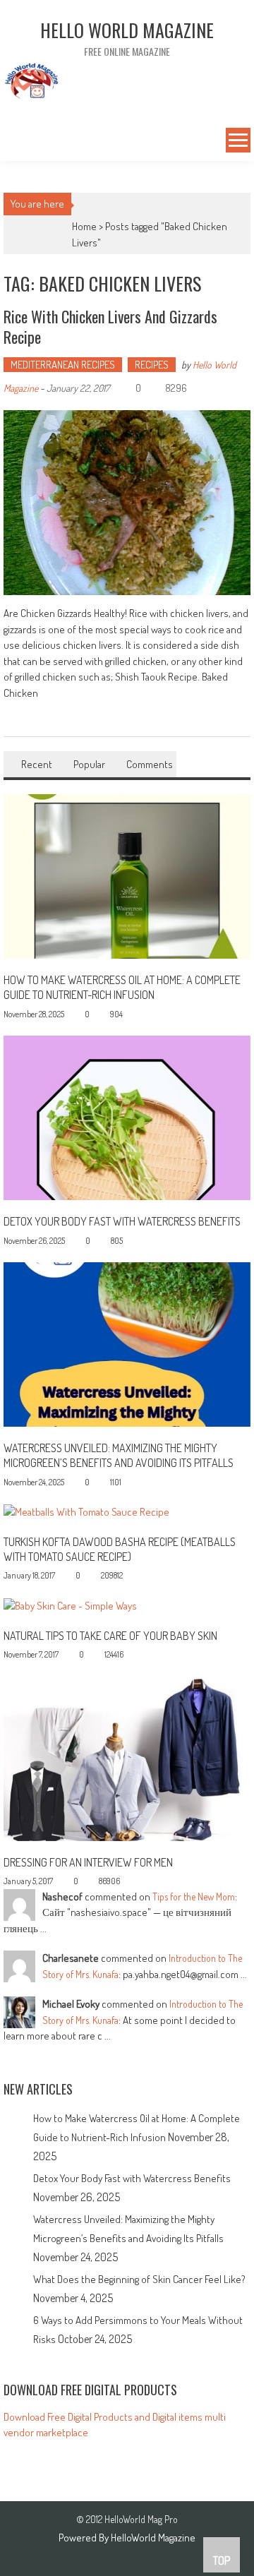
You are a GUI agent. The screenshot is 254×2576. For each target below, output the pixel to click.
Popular (89, 764)
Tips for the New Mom (194, 1897)
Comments (150, 764)
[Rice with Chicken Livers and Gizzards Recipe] (127, 503)
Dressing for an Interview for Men (88, 1862)
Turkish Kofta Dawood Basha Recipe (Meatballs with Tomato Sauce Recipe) (120, 1549)
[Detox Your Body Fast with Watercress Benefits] (127, 1116)
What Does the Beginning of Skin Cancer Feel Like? (139, 2279)
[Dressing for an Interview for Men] (127, 1757)
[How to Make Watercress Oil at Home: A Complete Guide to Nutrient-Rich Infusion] (127, 875)
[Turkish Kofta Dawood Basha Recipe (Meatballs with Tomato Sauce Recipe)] (86, 1511)
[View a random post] (13, 142)
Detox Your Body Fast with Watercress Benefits (122, 1221)
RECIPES (152, 365)
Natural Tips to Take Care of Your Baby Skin (110, 1636)
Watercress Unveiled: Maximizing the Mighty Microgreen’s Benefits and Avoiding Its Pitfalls (119, 1455)
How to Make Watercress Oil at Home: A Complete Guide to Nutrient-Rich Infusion (122, 987)
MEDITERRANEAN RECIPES (63, 365)
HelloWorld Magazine (153, 2538)
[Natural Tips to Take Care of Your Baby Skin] (70, 1605)
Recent (37, 764)
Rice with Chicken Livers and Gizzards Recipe (110, 327)
